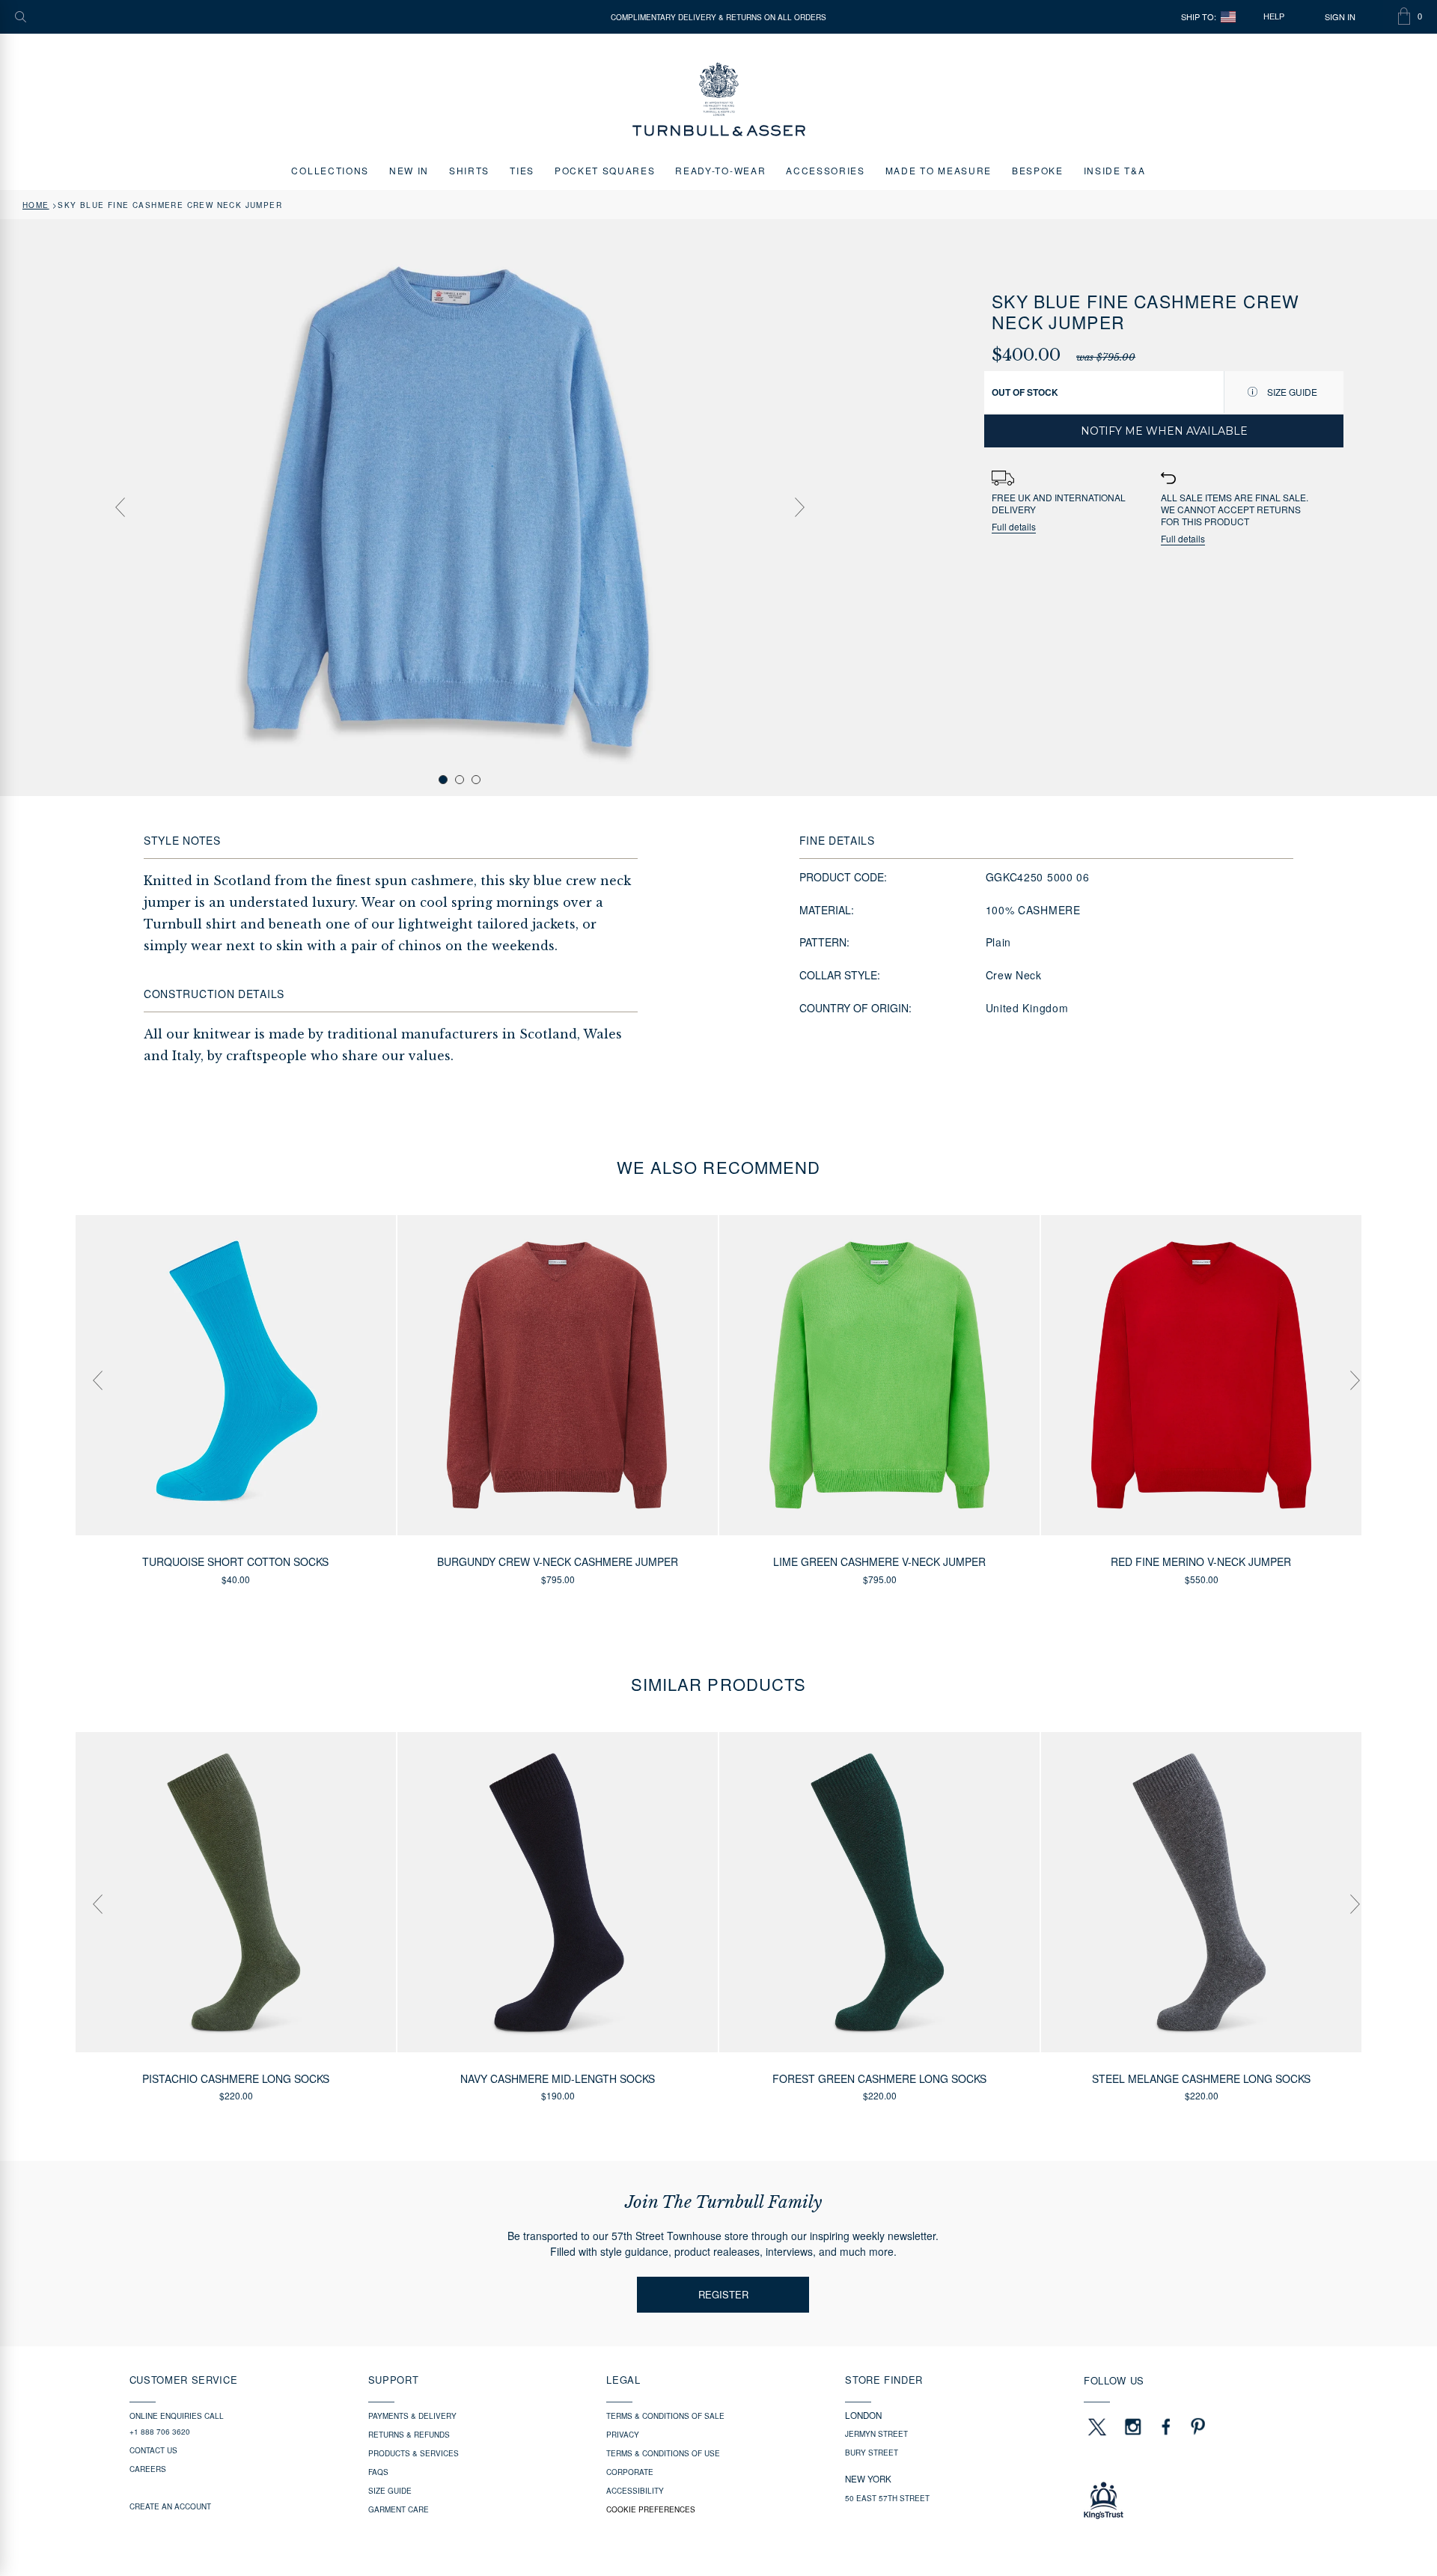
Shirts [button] (469, 170)
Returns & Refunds (409, 2435)
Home (36, 205)
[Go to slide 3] (476, 780)
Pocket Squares (605, 170)
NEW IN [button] (409, 170)
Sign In (1340, 17)
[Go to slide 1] (443, 780)
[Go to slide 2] (460, 780)
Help (1274, 16)
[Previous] (120, 507)
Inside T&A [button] (1115, 170)
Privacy (623, 2435)
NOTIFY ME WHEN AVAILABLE (1164, 431)
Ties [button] (522, 170)
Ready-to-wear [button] (720, 170)
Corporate (630, 2472)
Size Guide (1291, 392)
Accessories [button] (825, 170)
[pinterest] (1196, 2426)
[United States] (1228, 17)
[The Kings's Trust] (1196, 2500)
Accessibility (635, 2491)
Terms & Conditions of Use (663, 2453)
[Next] (799, 507)
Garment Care (399, 2509)
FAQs (378, 2472)
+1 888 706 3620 (160, 2432)
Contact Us (153, 2450)
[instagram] (1133, 2426)
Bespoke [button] (1038, 170)
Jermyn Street (876, 2434)
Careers (148, 2469)
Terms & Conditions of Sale (665, 2416)
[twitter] (1096, 2426)
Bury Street (872, 2453)
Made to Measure (939, 170)
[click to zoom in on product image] (460, 507)
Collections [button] (330, 170)
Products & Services (414, 2453)
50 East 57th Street (887, 2498)
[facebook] (1166, 2426)
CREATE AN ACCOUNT (170, 2506)
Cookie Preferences (651, 2509)
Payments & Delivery (412, 2416)
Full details (1014, 527)
